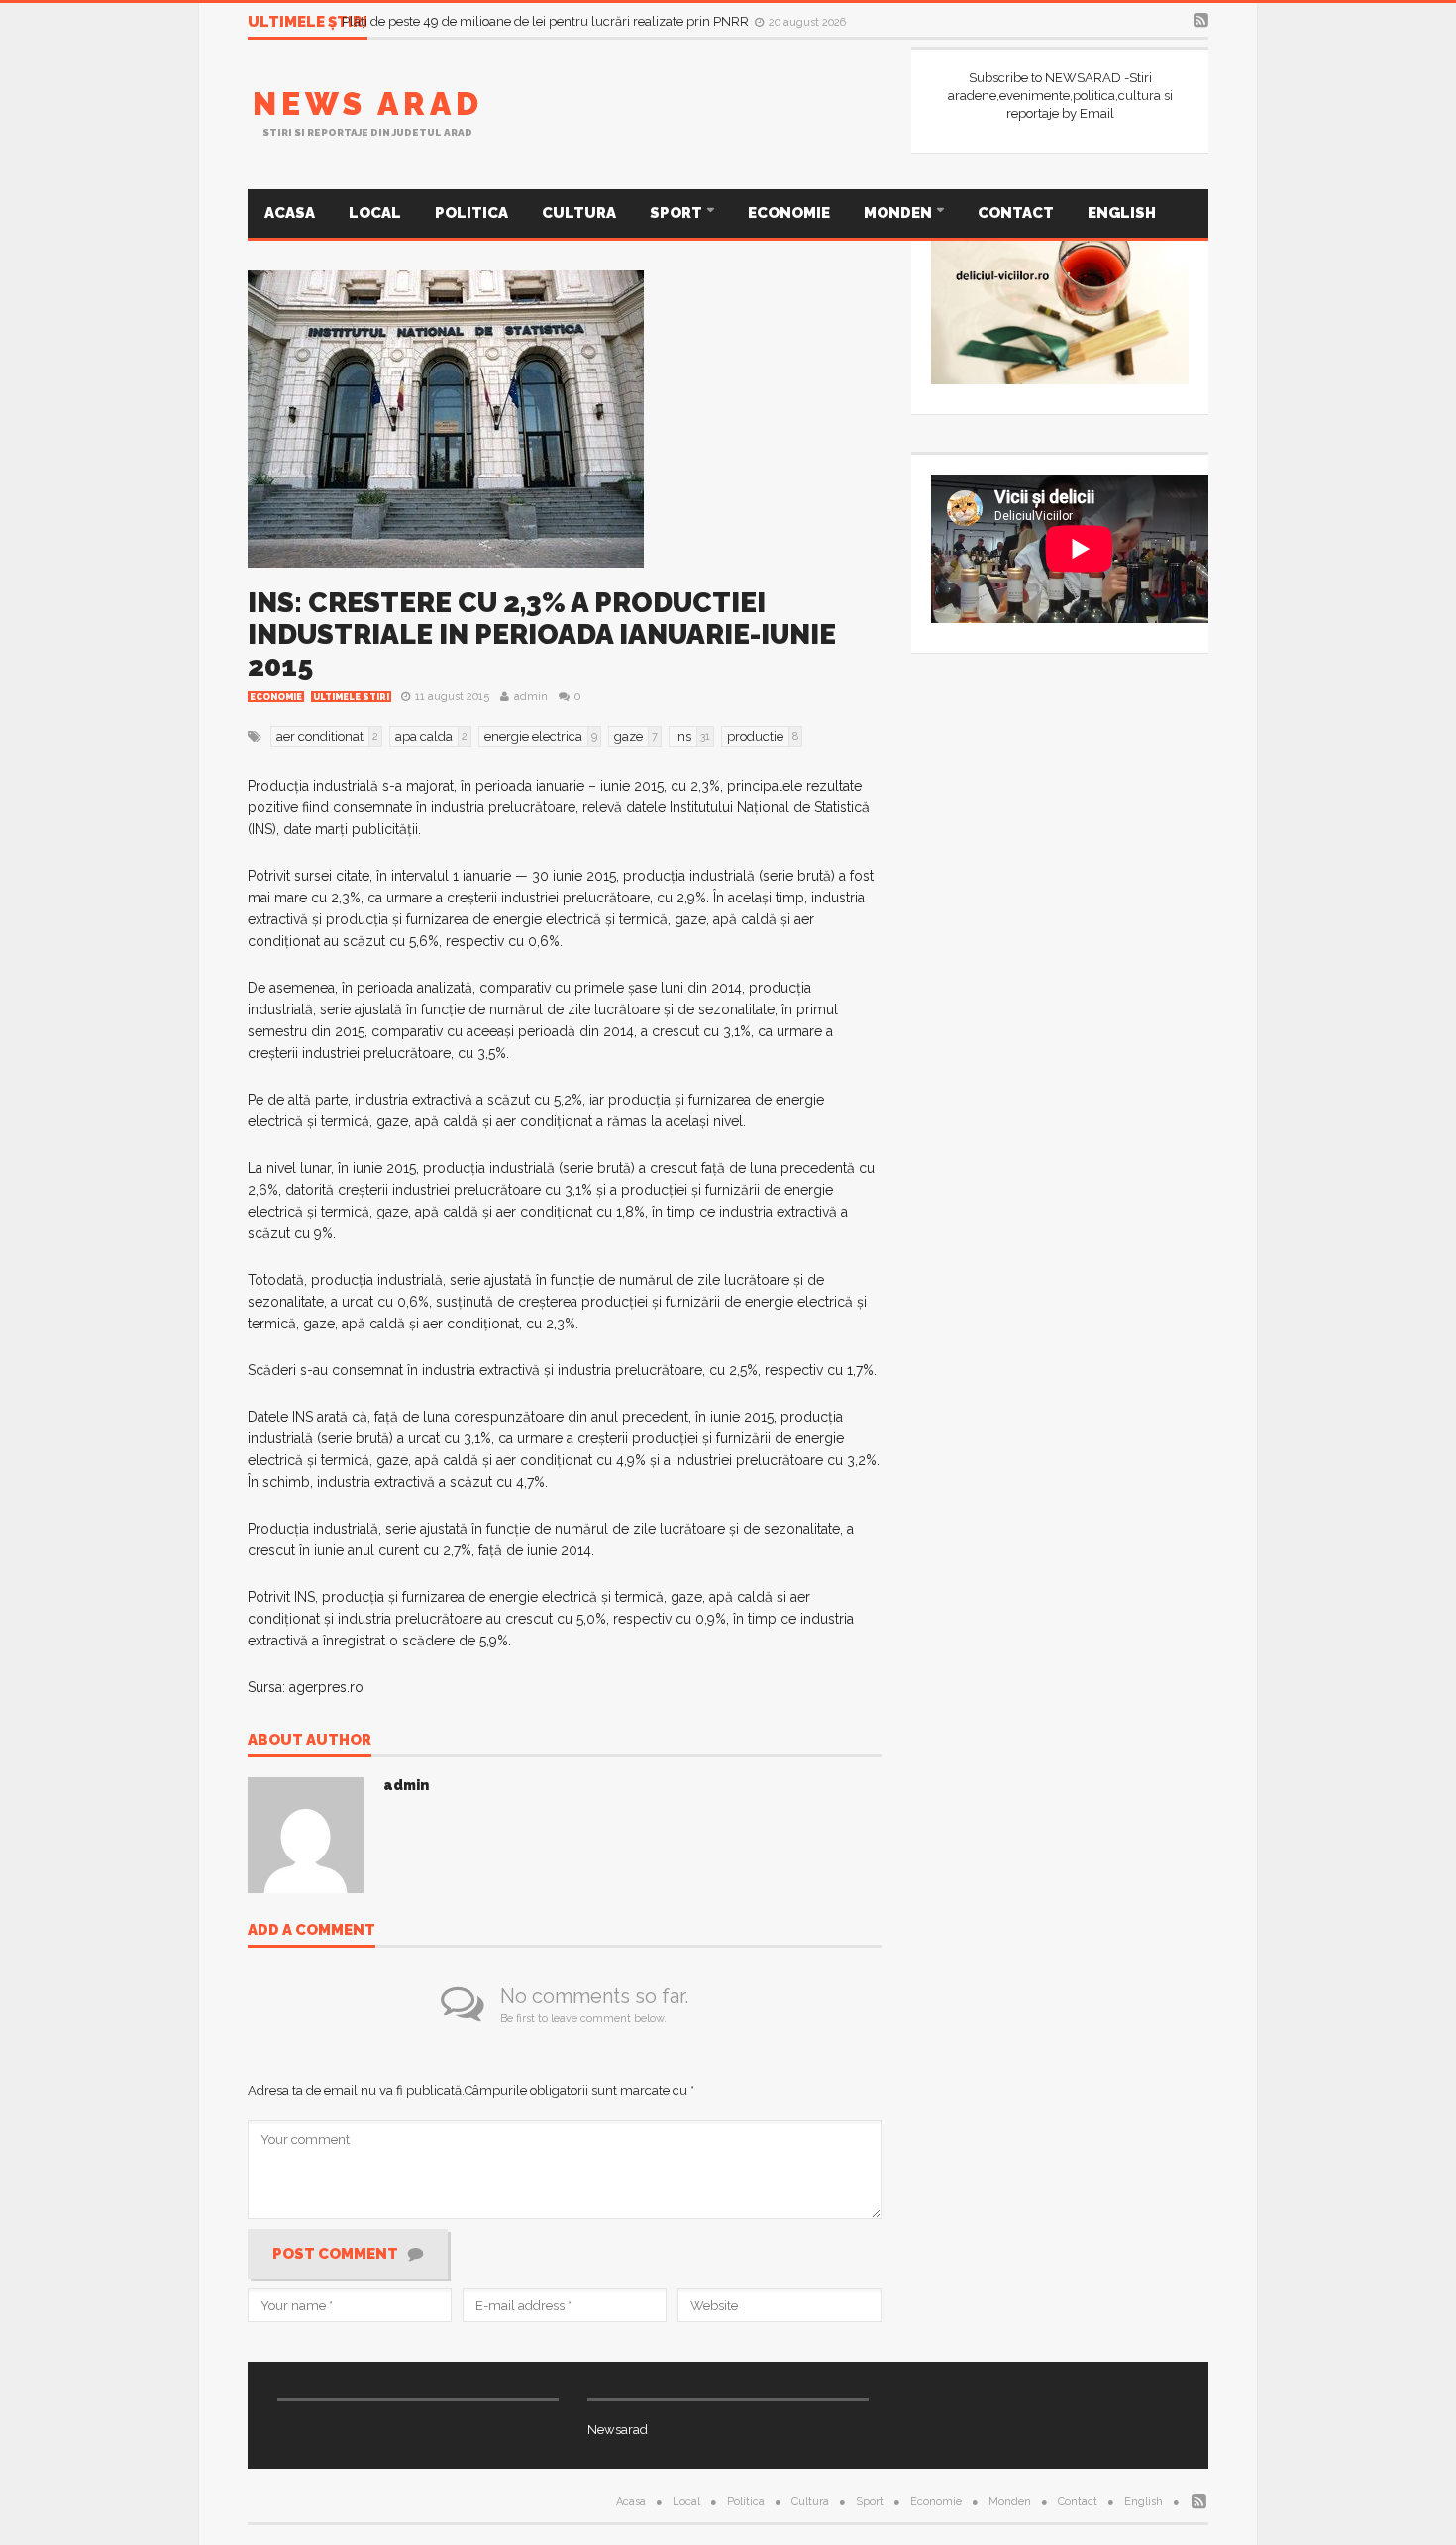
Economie (789, 213)
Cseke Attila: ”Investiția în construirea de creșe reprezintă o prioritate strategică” (573, 14)
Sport (677, 213)
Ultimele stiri (351, 697)
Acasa (290, 213)
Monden (899, 213)
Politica (471, 213)
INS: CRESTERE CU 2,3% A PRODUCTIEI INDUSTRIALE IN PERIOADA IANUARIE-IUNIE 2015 (542, 635)
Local (375, 213)
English (1122, 213)
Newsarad (618, 2430)
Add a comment (312, 1931)
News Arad (368, 104)
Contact (1016, 213)
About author (310, 1741)
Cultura (579, 213)
